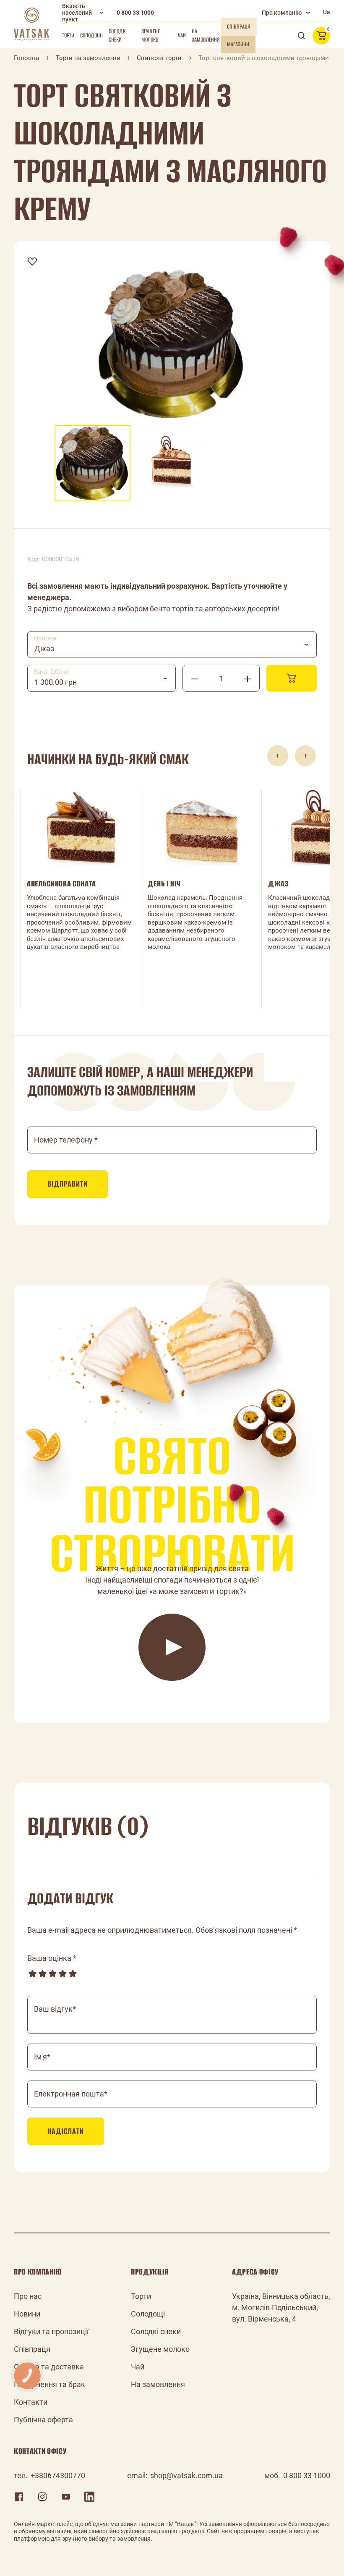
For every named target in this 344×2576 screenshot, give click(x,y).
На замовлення (206, 35)
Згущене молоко (151, 35)
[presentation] (278, 756)
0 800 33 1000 (135, 13)
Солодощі (91, 35)
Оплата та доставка (49, 2367)
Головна (26, 58)
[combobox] (172, 645)
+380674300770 (58, 2475)
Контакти (31, 2402)
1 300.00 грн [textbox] (56, 682)
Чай (182, 35)
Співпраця (32, 2349)
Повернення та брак (50, 2384)
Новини (27, 2314)
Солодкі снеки (118, 35)
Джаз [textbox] (44, 649)
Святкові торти (159, 58)
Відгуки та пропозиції (51, 2331)
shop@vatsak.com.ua (186, 2475)
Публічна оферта (43, 2420)
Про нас (28, 2296)
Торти (68, 35)
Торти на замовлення (88, 58)
